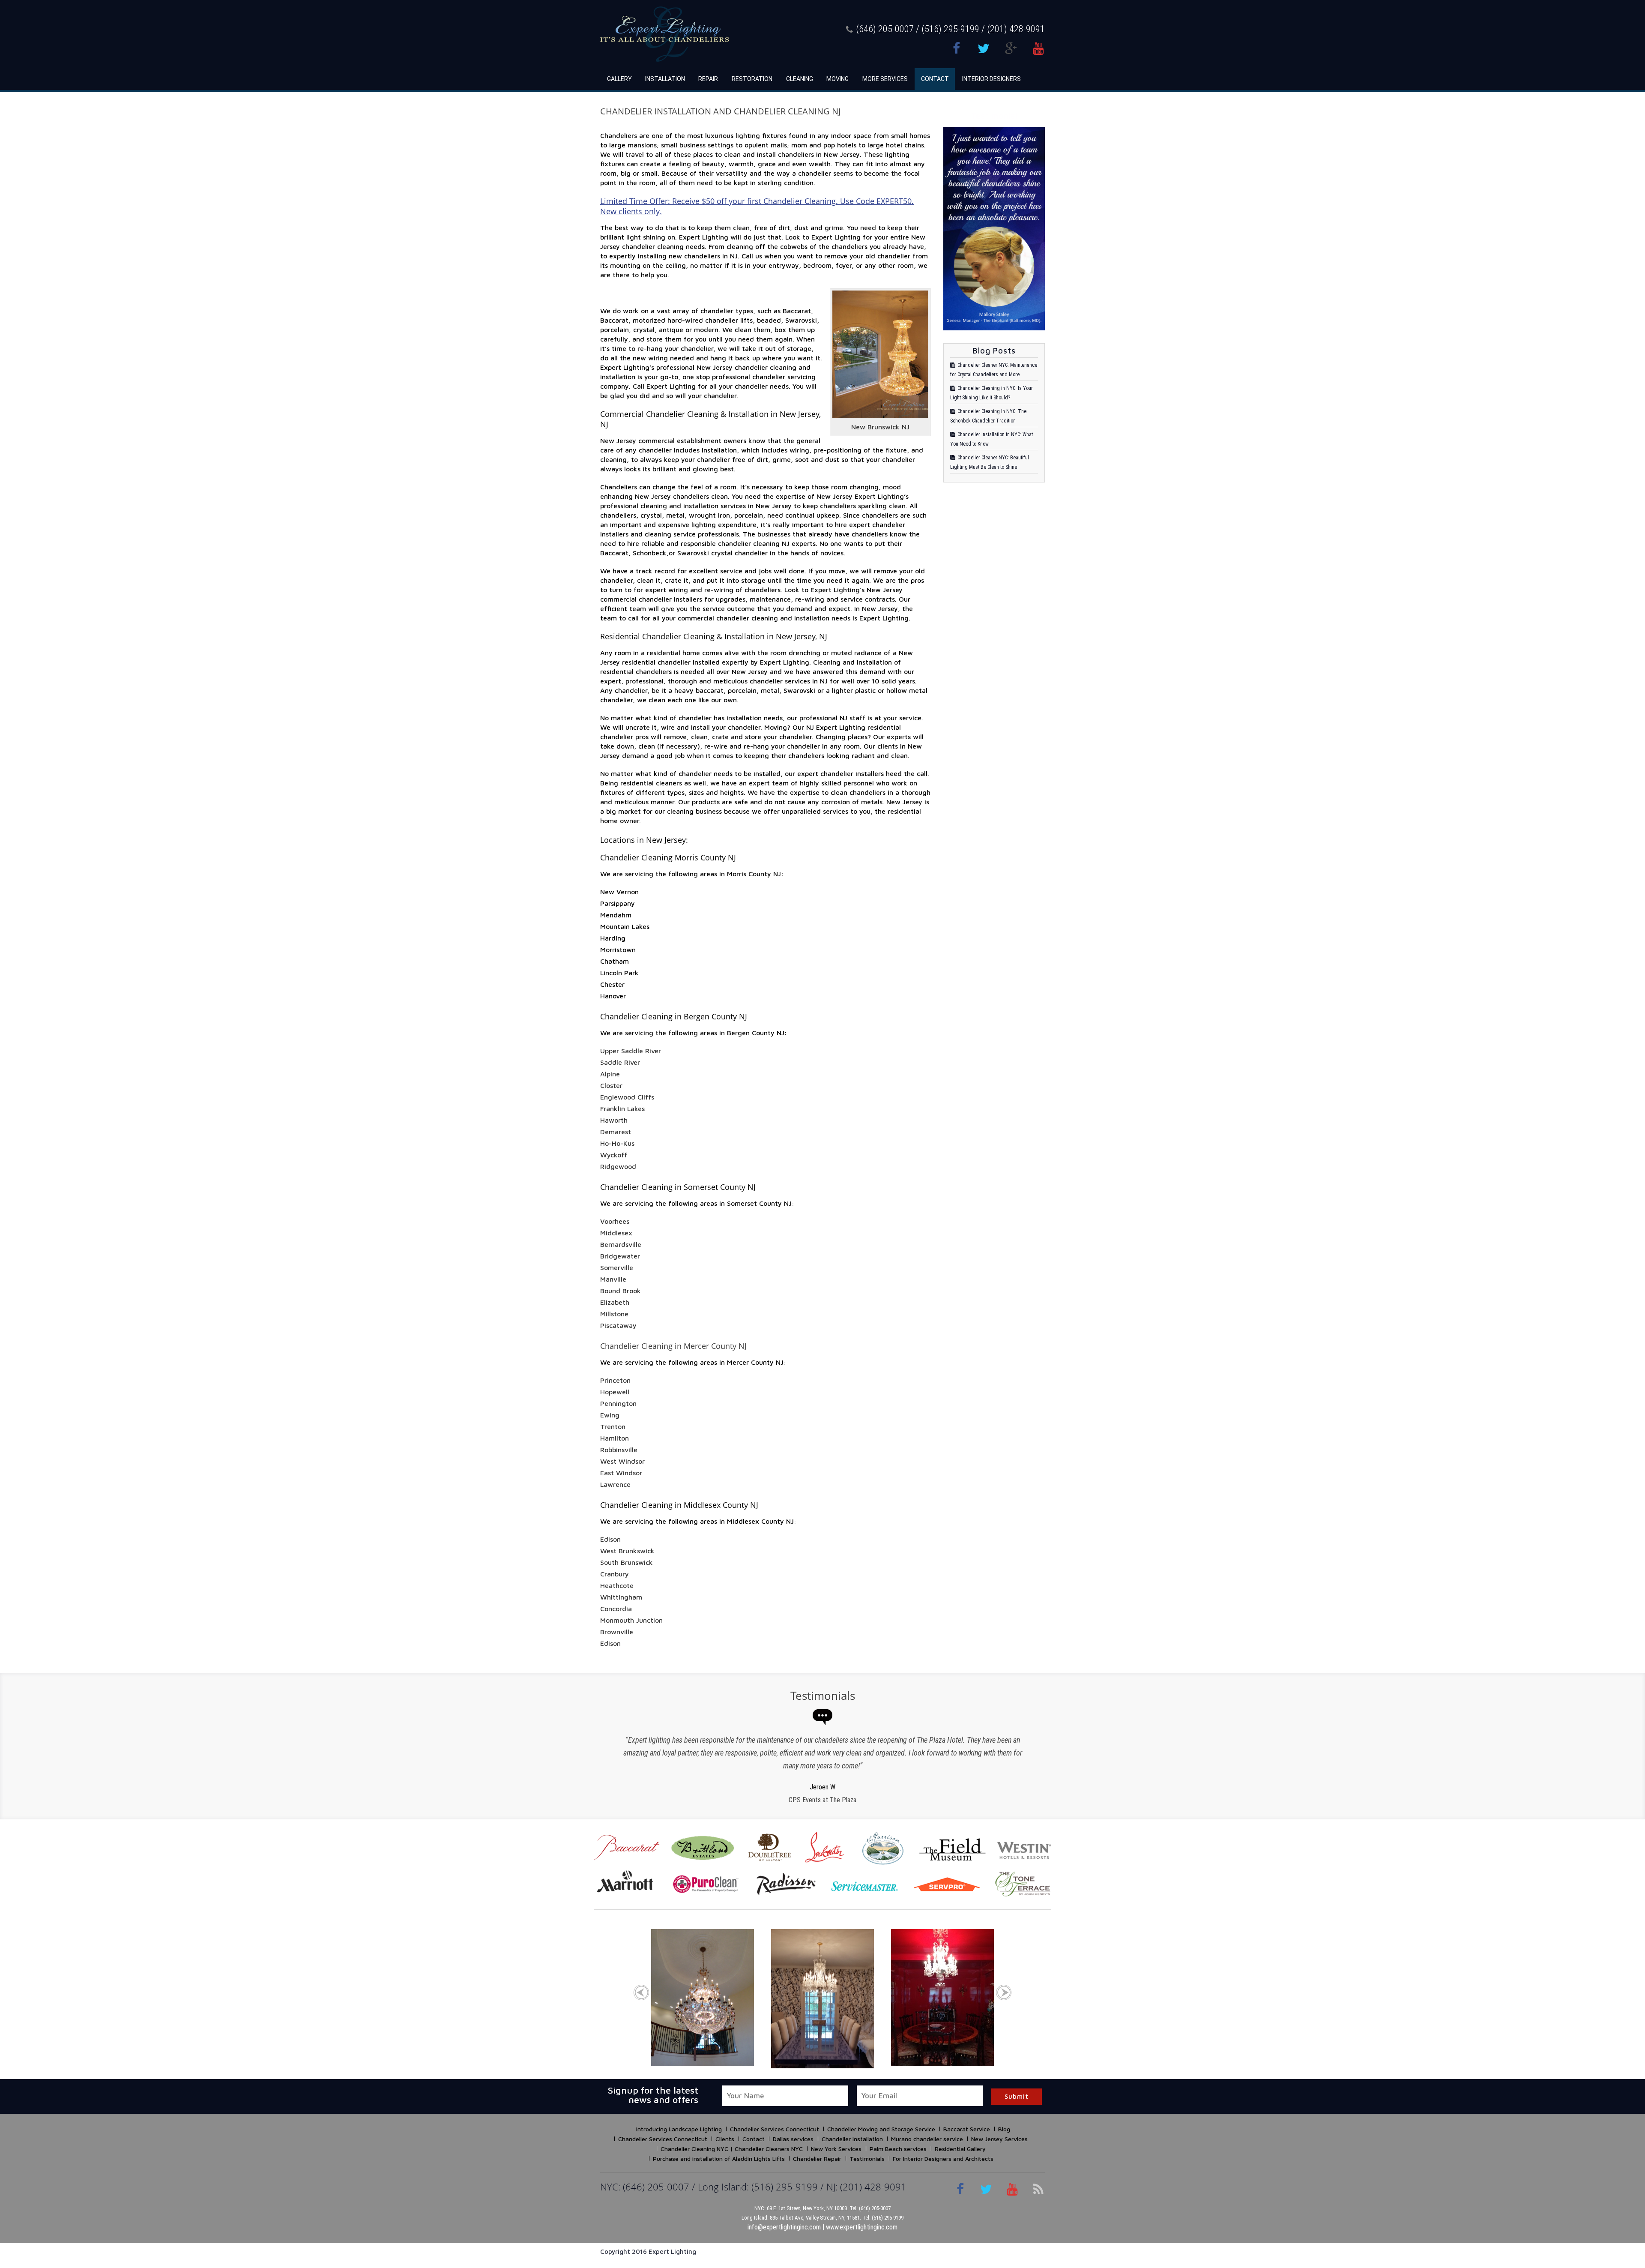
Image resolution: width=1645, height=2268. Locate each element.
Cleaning (800, 79)
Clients (725, 2139)
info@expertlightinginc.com (784, 2227)
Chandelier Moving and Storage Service (881, 2129)
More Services (885, 79)
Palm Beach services (898, 2149)
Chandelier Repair (817, 2159)
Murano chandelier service (927, 2139)
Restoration (752, 79)
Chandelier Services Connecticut (775, 2129)
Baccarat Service (967, 2129)
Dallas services (793, 2139)
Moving (837, 79)
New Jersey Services (999, 2139)
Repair (708, 79)
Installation (665, 79)
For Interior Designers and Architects (943, 2159)
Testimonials (867, 2159)
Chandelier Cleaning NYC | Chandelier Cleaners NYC (732, 2149)
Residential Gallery (960, 2149)
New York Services (836, 2149)
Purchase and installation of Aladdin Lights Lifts (719, 2159)
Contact (935, 79)
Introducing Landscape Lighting (679, 2129)
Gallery (619, 79)
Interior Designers (991, 79)
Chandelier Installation (852, 2139)
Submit (1017, 2096)
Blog (1004, 2129)
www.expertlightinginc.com (862, 2227)
